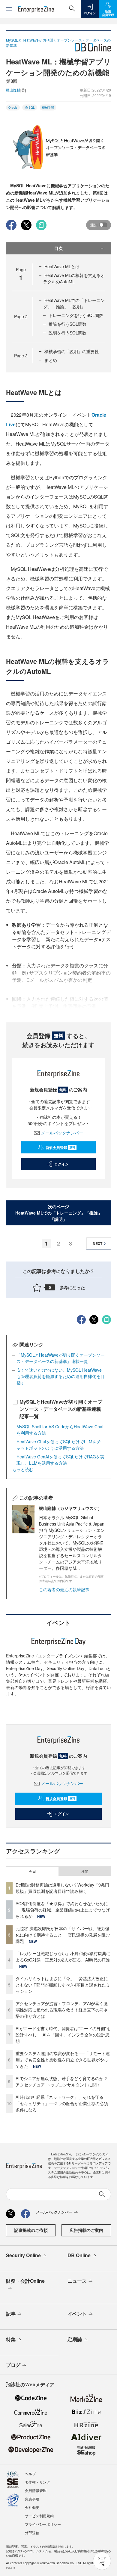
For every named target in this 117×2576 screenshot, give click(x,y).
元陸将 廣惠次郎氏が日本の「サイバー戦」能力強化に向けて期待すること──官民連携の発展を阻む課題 (63, 1935)
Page (21, 316)
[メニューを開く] (9, 9)
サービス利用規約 (39, 2516)
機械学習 (48, 107)
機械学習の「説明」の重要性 (72, 351)
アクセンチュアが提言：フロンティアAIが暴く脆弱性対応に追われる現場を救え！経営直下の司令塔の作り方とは (62, 2010)
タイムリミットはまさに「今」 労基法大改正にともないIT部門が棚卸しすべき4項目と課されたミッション (63, 1985)
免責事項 (32, 2499)
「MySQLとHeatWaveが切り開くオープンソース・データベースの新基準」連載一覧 (61, 1358)
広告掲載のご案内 (86, 2230)
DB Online (79, 2255)
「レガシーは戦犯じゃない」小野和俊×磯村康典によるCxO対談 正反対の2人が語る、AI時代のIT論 (63, 1957)
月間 (85, 1871)
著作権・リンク (37, 2482)
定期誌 (75, 2339)
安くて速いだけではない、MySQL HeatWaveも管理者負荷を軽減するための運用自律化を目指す (61, 1376)
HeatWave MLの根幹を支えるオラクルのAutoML (74, 278)
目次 (58, 248)
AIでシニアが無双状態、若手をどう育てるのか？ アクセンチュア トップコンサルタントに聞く (62, 2081)
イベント (77, 2314)
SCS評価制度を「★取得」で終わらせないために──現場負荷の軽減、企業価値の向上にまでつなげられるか (63, 1910)
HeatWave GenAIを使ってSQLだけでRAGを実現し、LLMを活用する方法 (60, 1460)
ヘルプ (30, 2473)
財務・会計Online (25, 2281)
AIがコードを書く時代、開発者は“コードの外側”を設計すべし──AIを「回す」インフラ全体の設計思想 (63, 2035)
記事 (11, 2314)
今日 (32, 1871)
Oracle (13, 107)
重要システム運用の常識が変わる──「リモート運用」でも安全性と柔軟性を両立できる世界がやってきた (63, 2060)
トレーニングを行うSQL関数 (76, 315)
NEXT (97, 1243)
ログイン (61, 1164)
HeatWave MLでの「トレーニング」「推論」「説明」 (74, 303)
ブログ (13, 2365)
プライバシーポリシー (43, 2524)
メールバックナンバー (62, 1133)
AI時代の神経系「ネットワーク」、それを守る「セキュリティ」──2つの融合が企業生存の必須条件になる (62, 2103)
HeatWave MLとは (62, 266)
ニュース (77, 2281)
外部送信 (32, 2532)
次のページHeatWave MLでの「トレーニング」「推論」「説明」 (59, 1213)
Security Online (23, 2255)
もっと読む (23, 1469)
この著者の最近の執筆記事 (64, 1589)
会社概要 (32, 2507)
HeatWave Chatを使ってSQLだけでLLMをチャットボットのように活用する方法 (59, 1445)
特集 (11, 2339)
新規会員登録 (60, 1147)
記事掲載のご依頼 (31, 2230)
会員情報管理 (36, 2490)
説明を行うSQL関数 (67, 333)
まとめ (51, 360)
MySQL (30, 107)
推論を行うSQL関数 (67, 324)
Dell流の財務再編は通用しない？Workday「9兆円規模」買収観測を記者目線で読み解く (62, 1888)
